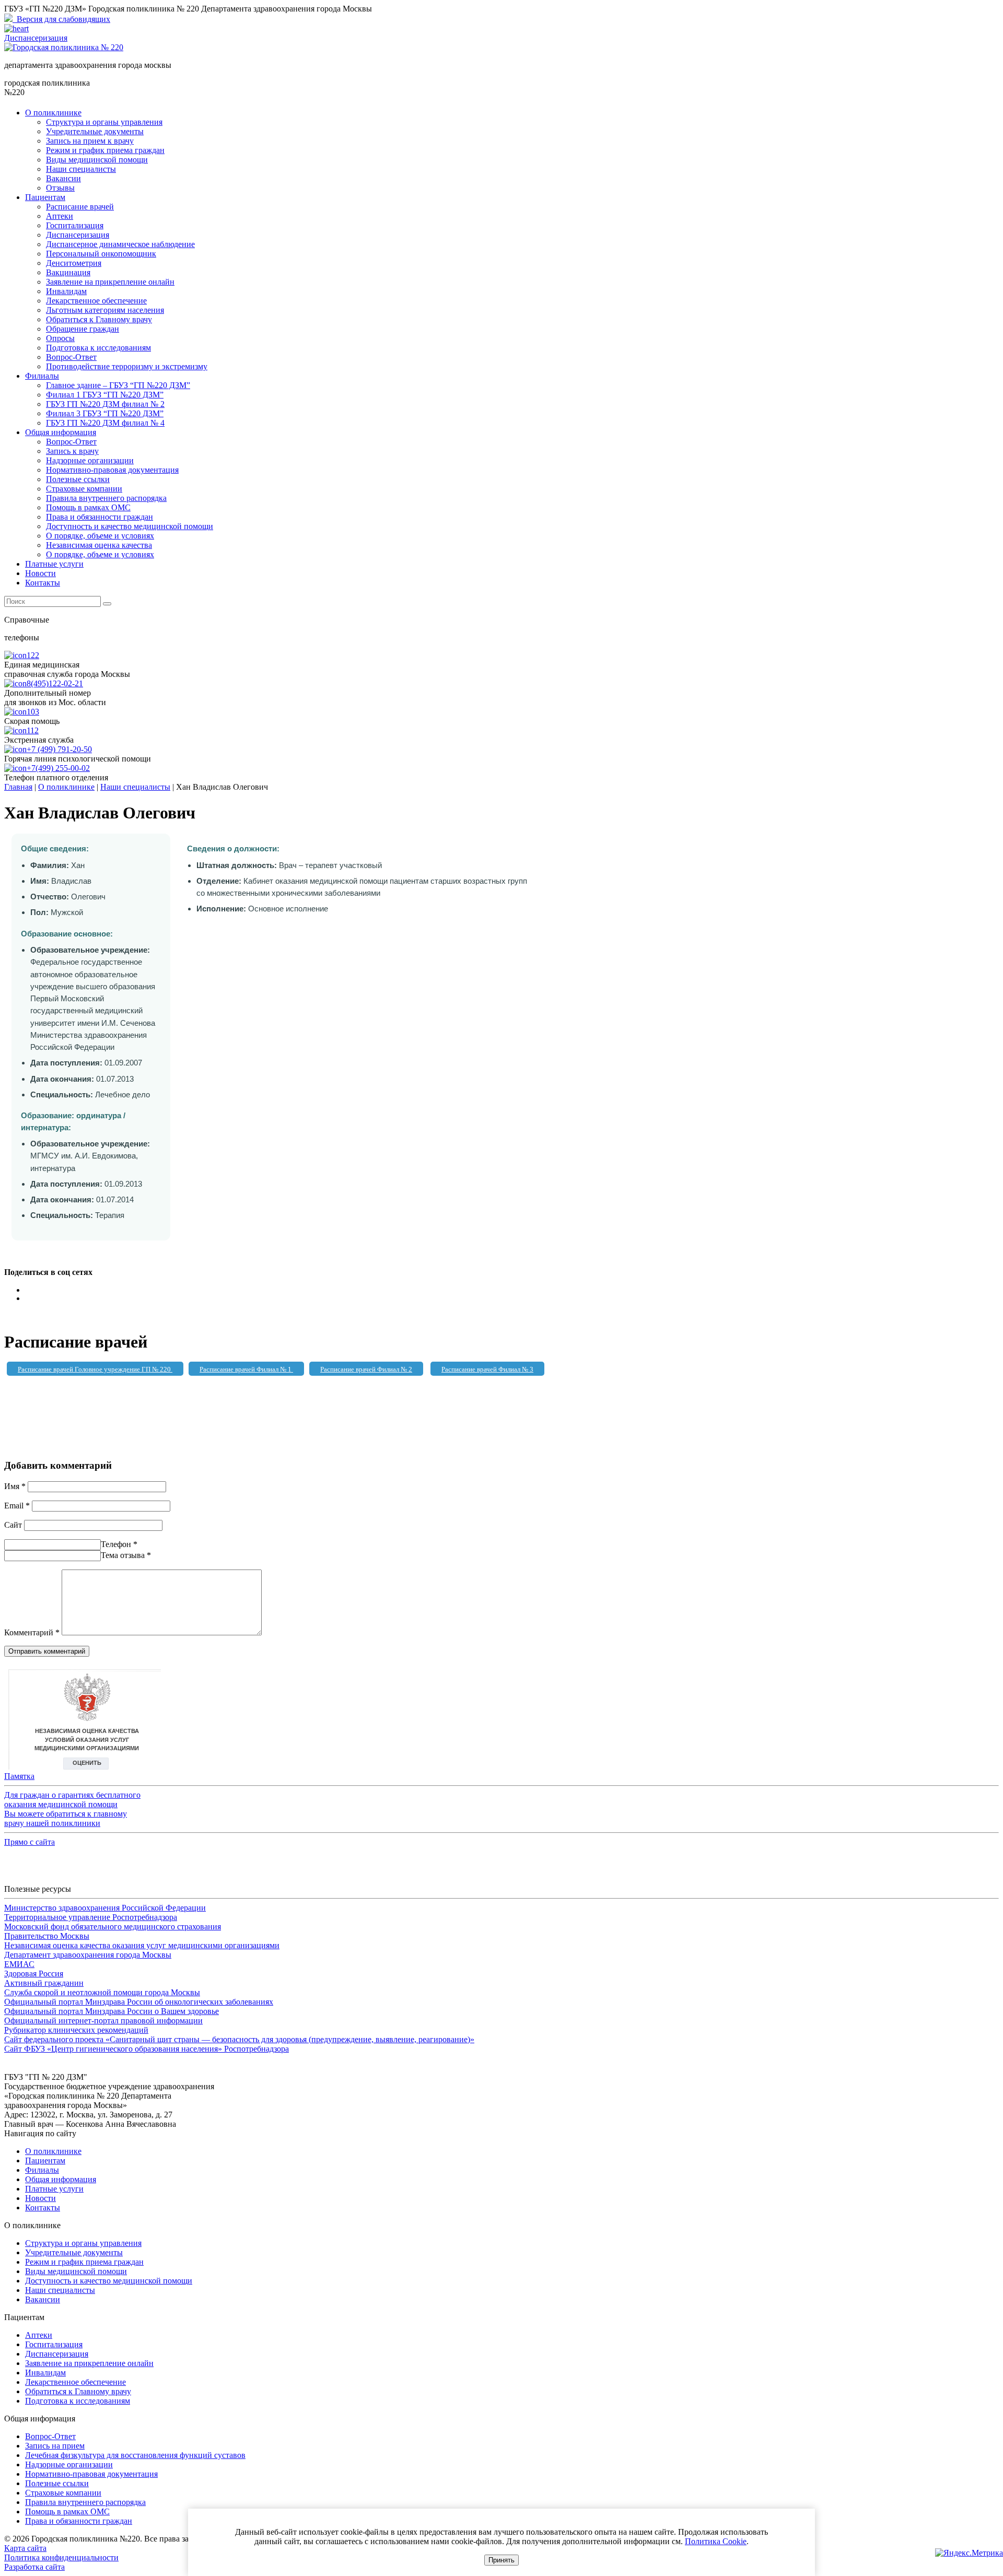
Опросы (60, 338)
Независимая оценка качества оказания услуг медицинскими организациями (142, 1945)
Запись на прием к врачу (90, 141)
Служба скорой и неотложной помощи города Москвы (102, 1992)
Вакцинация (68, 272)
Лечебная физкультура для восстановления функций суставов (135, 2455)
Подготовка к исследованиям (98, 348)
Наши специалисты (81, 169)
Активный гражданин (44, 1983)
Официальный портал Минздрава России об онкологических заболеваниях (139, 2002)
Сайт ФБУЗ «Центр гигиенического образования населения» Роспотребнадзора (147, 2049)
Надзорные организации (90, 460)
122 (33, 655)
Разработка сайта (34, 2567)
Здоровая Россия (34, 1974)
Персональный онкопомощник (101, 254)
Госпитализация (75, 225)
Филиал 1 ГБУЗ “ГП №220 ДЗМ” (105, 395)
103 (33, 712)
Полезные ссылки (78, 479)
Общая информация (61, 432)
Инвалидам (66, 291)
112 (33, 730)
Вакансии (63, 178)
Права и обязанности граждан (100, 517)
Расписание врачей (80, 207)
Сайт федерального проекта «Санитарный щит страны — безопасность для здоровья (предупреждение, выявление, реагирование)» (239, 2039)
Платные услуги (54, 564)
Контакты (43, 583)
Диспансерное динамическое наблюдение (120, 244)
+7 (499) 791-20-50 (59, 749)
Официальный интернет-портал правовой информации (103, 2021)
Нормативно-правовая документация (112, 470)
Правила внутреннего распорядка (106, 498)
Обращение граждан (83, 329)
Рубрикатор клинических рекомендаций (76, 2030)
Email (17, 1506)
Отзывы (60, 188)
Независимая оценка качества (99, 545)
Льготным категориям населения (105, 310)
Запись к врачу (72, 451)
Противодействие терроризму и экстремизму (127, 366)
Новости (40, 573)
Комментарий (32, 1632)
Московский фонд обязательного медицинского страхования (113, 1927)
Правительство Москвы (47, 1936)
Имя (15, 1486)
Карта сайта (25, 2548)
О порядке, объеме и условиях (100, 536)
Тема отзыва (126, 1555)
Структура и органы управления (104, 122)
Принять (501, 2560)
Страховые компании (84, 489)
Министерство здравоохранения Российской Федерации (105, 1908)
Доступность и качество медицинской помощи (130, 526)
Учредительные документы (95, 131)
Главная (18, 787)
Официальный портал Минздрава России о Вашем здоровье (112, 2011)
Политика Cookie (716, 2541)
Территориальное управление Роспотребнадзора (91, 1917)
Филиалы (42, 376)
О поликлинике (53, 113)
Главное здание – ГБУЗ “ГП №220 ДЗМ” (118, 385)
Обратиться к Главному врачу (99, 319)
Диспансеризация (78, 235)
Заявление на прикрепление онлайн (110, 282)
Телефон (119, 1544)
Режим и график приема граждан (105, 150)
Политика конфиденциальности (61, 2557)
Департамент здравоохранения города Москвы (88, 1955)
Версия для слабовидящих (61, 19)
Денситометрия (74, 263)
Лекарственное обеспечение (96, 301)
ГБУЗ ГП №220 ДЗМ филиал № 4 (105, 423)
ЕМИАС (19, 1964)
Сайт (13, 1525)
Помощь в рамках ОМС (88, 507)
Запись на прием (55, 2446)
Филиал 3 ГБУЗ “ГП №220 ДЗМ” (105, 413)
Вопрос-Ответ (71, 357)
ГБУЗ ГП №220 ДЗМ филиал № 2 (105, 404)
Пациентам (45, 197)
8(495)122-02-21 (55, 683)
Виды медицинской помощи (97, 160)
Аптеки (60, 216)
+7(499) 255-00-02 (58, 768)
